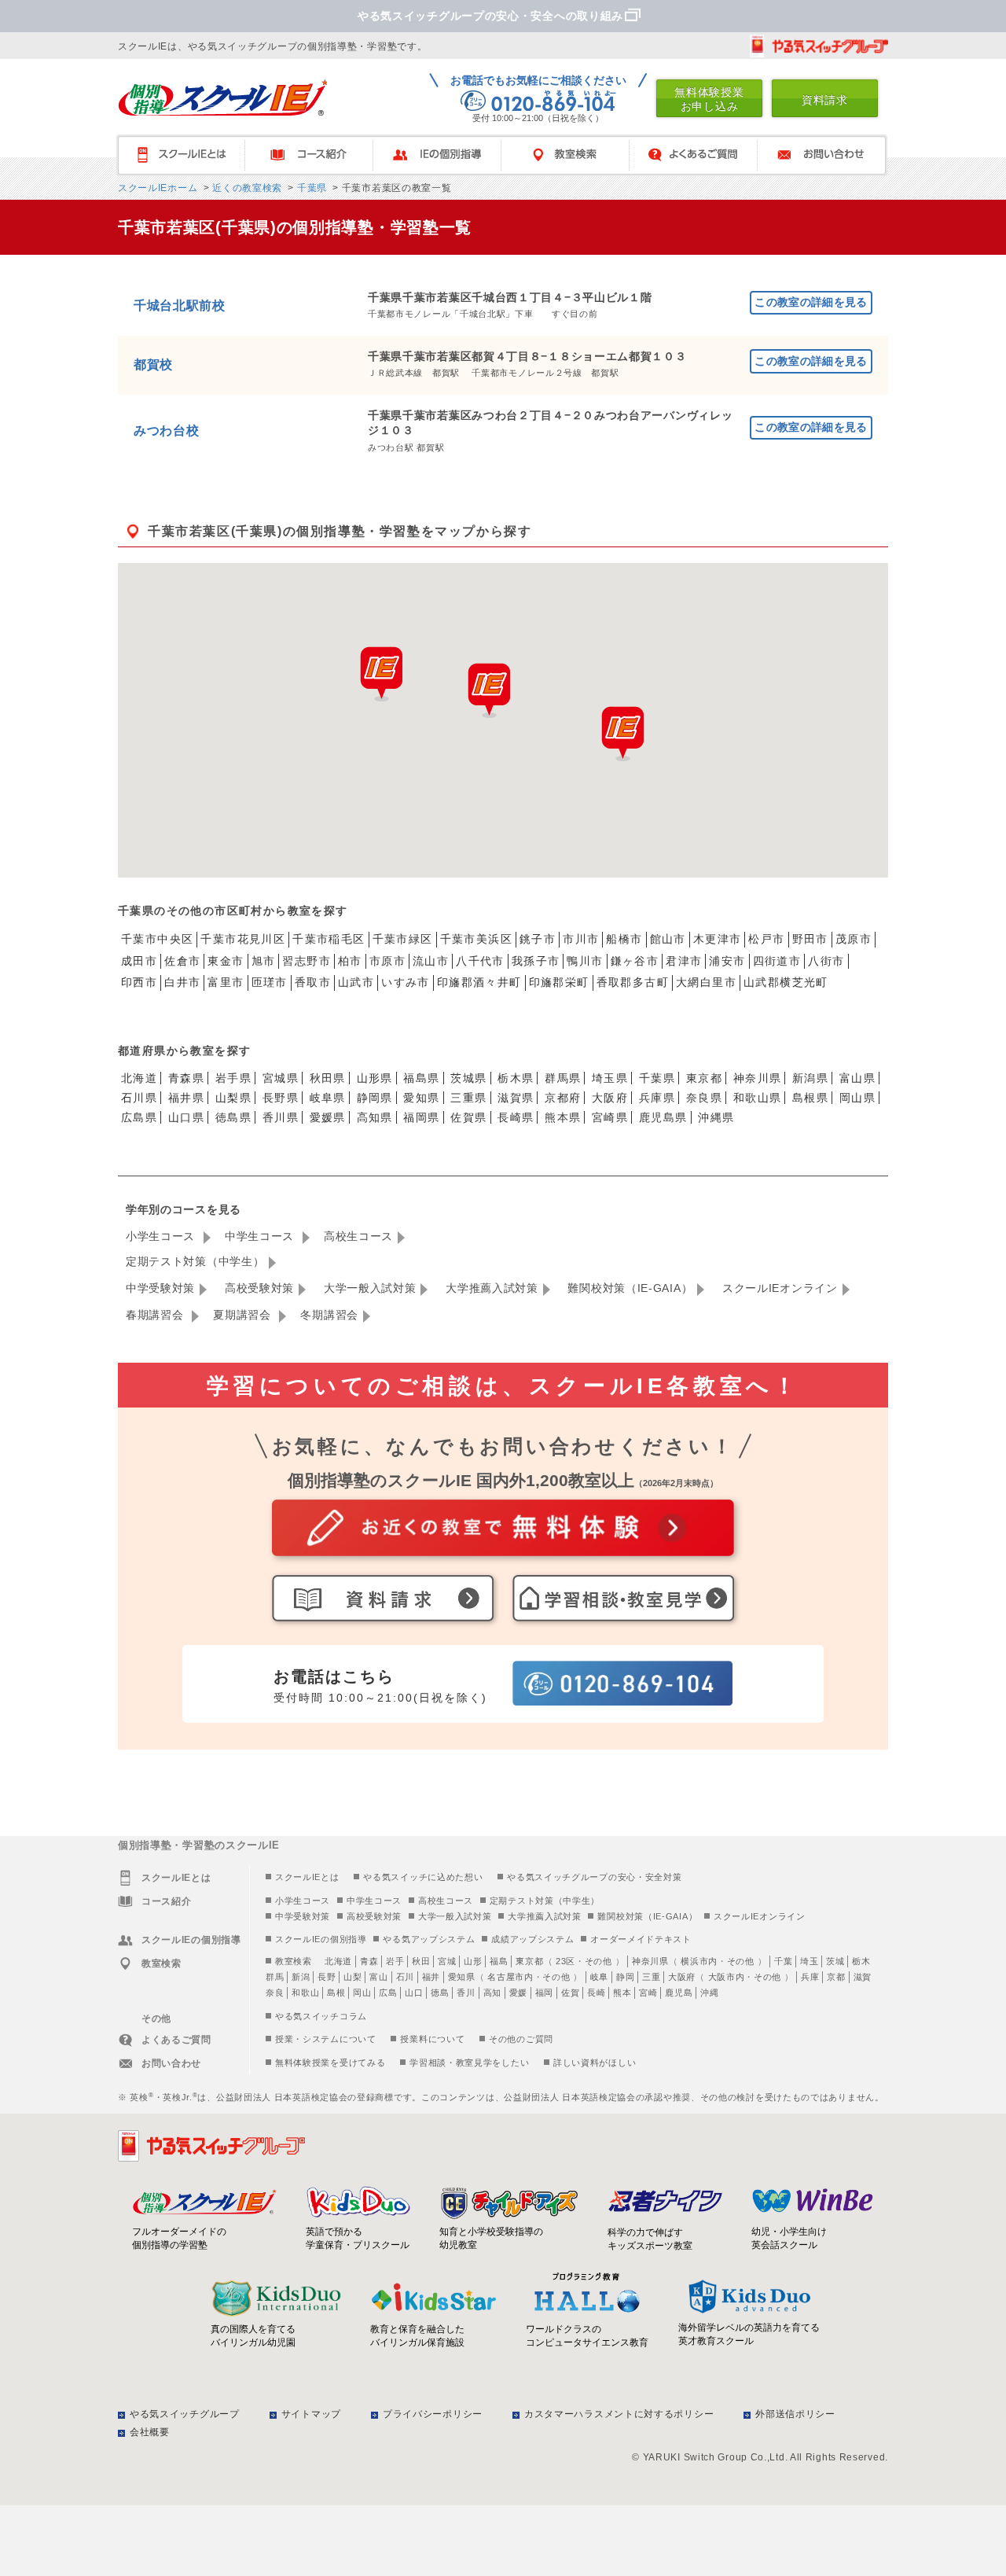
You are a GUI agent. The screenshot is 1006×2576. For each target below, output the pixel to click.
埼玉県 (610, 1078)
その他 (598, 1961)
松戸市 (766, 939)
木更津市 (718, 939)
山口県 (186, 1117)
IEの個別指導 (444, 155)
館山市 (668, 939)
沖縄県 (716, 1117)
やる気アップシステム (429, 1939)
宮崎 (648, 1993)
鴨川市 (585, 961)
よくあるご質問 (701, 155)
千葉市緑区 (403, 939)
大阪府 (610, 1098)
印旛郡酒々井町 (479, 982)
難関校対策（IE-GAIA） (630, 1288)
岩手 (395, 1961)
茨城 (835, 1961)
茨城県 (468, 1078)
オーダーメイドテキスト (641, 1939)
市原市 (387, 961)
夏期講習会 (244, 1315)
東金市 (226, 961)
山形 (473, 1961)
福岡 (544, 1993)
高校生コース (358, 1236)
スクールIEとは (188, 155)
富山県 (857, 1078)
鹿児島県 (663, 1117)
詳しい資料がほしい (595, 2063)
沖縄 (709, 1993)
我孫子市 (536, 961)
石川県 (139, 1098)
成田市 (139, 961)
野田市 (810, 939)
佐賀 (570, 1993)
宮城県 (281, 1078)
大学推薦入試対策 (492, 1288)
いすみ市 (406, 982)
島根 (336, 1993)
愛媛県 (328, 1117)
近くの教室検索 (246, 188)
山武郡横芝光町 (786, 982)
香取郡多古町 (633, 982)
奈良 (275, 1993)
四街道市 (777, 961)
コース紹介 (316, 155)
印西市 (139, 982)
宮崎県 (610, 1117)
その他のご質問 (521, 2039)
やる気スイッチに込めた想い (423, 1877)
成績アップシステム (532, 1939)
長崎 (596, 1993)
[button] (622, 734)
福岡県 (421, 1117)
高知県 (375, 1117)
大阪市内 (727, 1977)
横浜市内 (699, 1961)
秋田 (421, 1961)
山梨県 (233, 1098)
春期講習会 (156, 1315)
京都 (836, 1977)
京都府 (563, 1098)
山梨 (352, 1977)
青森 (369, 1961)
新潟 (301, 1977)
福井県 (186, 1098)
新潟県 (810, 1078)
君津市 (684, 961)
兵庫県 (657, 1098)
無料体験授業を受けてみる (330, 2063)
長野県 (281, 1098)
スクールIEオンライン (780, 1288)
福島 (499, 1961)
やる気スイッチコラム (321, 2016)
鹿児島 (679, 1993)
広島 (388, 1993)
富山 (378, 1977)
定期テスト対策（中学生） (195, 1261)
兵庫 (810, 1977)
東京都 (704, 1078)
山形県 (375, 1078)
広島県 (139, 1117)
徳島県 (233, 1117)
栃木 (861, 1961)
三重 (651, 1977)
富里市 (226, 982)
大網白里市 (706, 982)
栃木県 (516, 1078)
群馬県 (563, 1078)
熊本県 (563, 1117)
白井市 (182, 982)
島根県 (810, 1098)
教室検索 (573, 155)
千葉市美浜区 (476, 939)
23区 (565, 1961)
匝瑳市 (270, 982)
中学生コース (261, 1236)
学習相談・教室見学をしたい (469, 2063)
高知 (492, 1993)
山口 (414, 1993)
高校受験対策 (259, 1288)
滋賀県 (516, 1098)
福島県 (421, 1078)
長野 (327, 1977)
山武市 (356, 982)
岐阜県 (328, 1098)
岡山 (362, 1993)
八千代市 (480, 961)
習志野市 (307, 961)
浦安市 (727, 961)
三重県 (468, 1098)
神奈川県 (758, 1078)
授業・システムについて (326, 2039)
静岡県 (375, 1098)
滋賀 (863, 1977)
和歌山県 (758, 1098)
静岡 (625, 1977)
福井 (431, 1977)
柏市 (350, 961)
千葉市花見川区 (243, 939)
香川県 (281, 1117)
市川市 (581, 939)
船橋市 (624, 939)
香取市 (313, 982)
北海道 (139, 1078)
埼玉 (809, 1961)
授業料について (432, 2039)
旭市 (264, 961)
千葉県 (310, 188)
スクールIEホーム (158, 188)
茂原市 (854, 939)
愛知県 (421, 1098)
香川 (466, 1993)
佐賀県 (468, 1117)
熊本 (622, 1993)
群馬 (275, 1977)
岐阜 (599, 1977)
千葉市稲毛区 (329, 939)
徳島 (440, 1993)
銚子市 (538, 939)
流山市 (431, 961)
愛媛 (518, 1993)
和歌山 (305, 1993)
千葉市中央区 (157, 939)
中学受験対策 (160, 1288)
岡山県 (857, 1098)
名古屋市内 (510, 1977)
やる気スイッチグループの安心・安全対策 (594, 1877)
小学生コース (162, 1236)
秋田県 (328, 1078)
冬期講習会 (329, 1315)
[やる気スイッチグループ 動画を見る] (819, 46)
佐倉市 (182, 961)
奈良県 (704, 1098)
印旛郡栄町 (559, 982)
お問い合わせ (829, 155)
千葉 (783, 1961)
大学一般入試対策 (370, 1288)
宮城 (447, 1961)
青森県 (186, 1078)
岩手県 (233, 1078)
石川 (405, 1977)
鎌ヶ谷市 (635, 961)
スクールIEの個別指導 (321, 1939)
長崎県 (516, 1117)
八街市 (826, 961)
